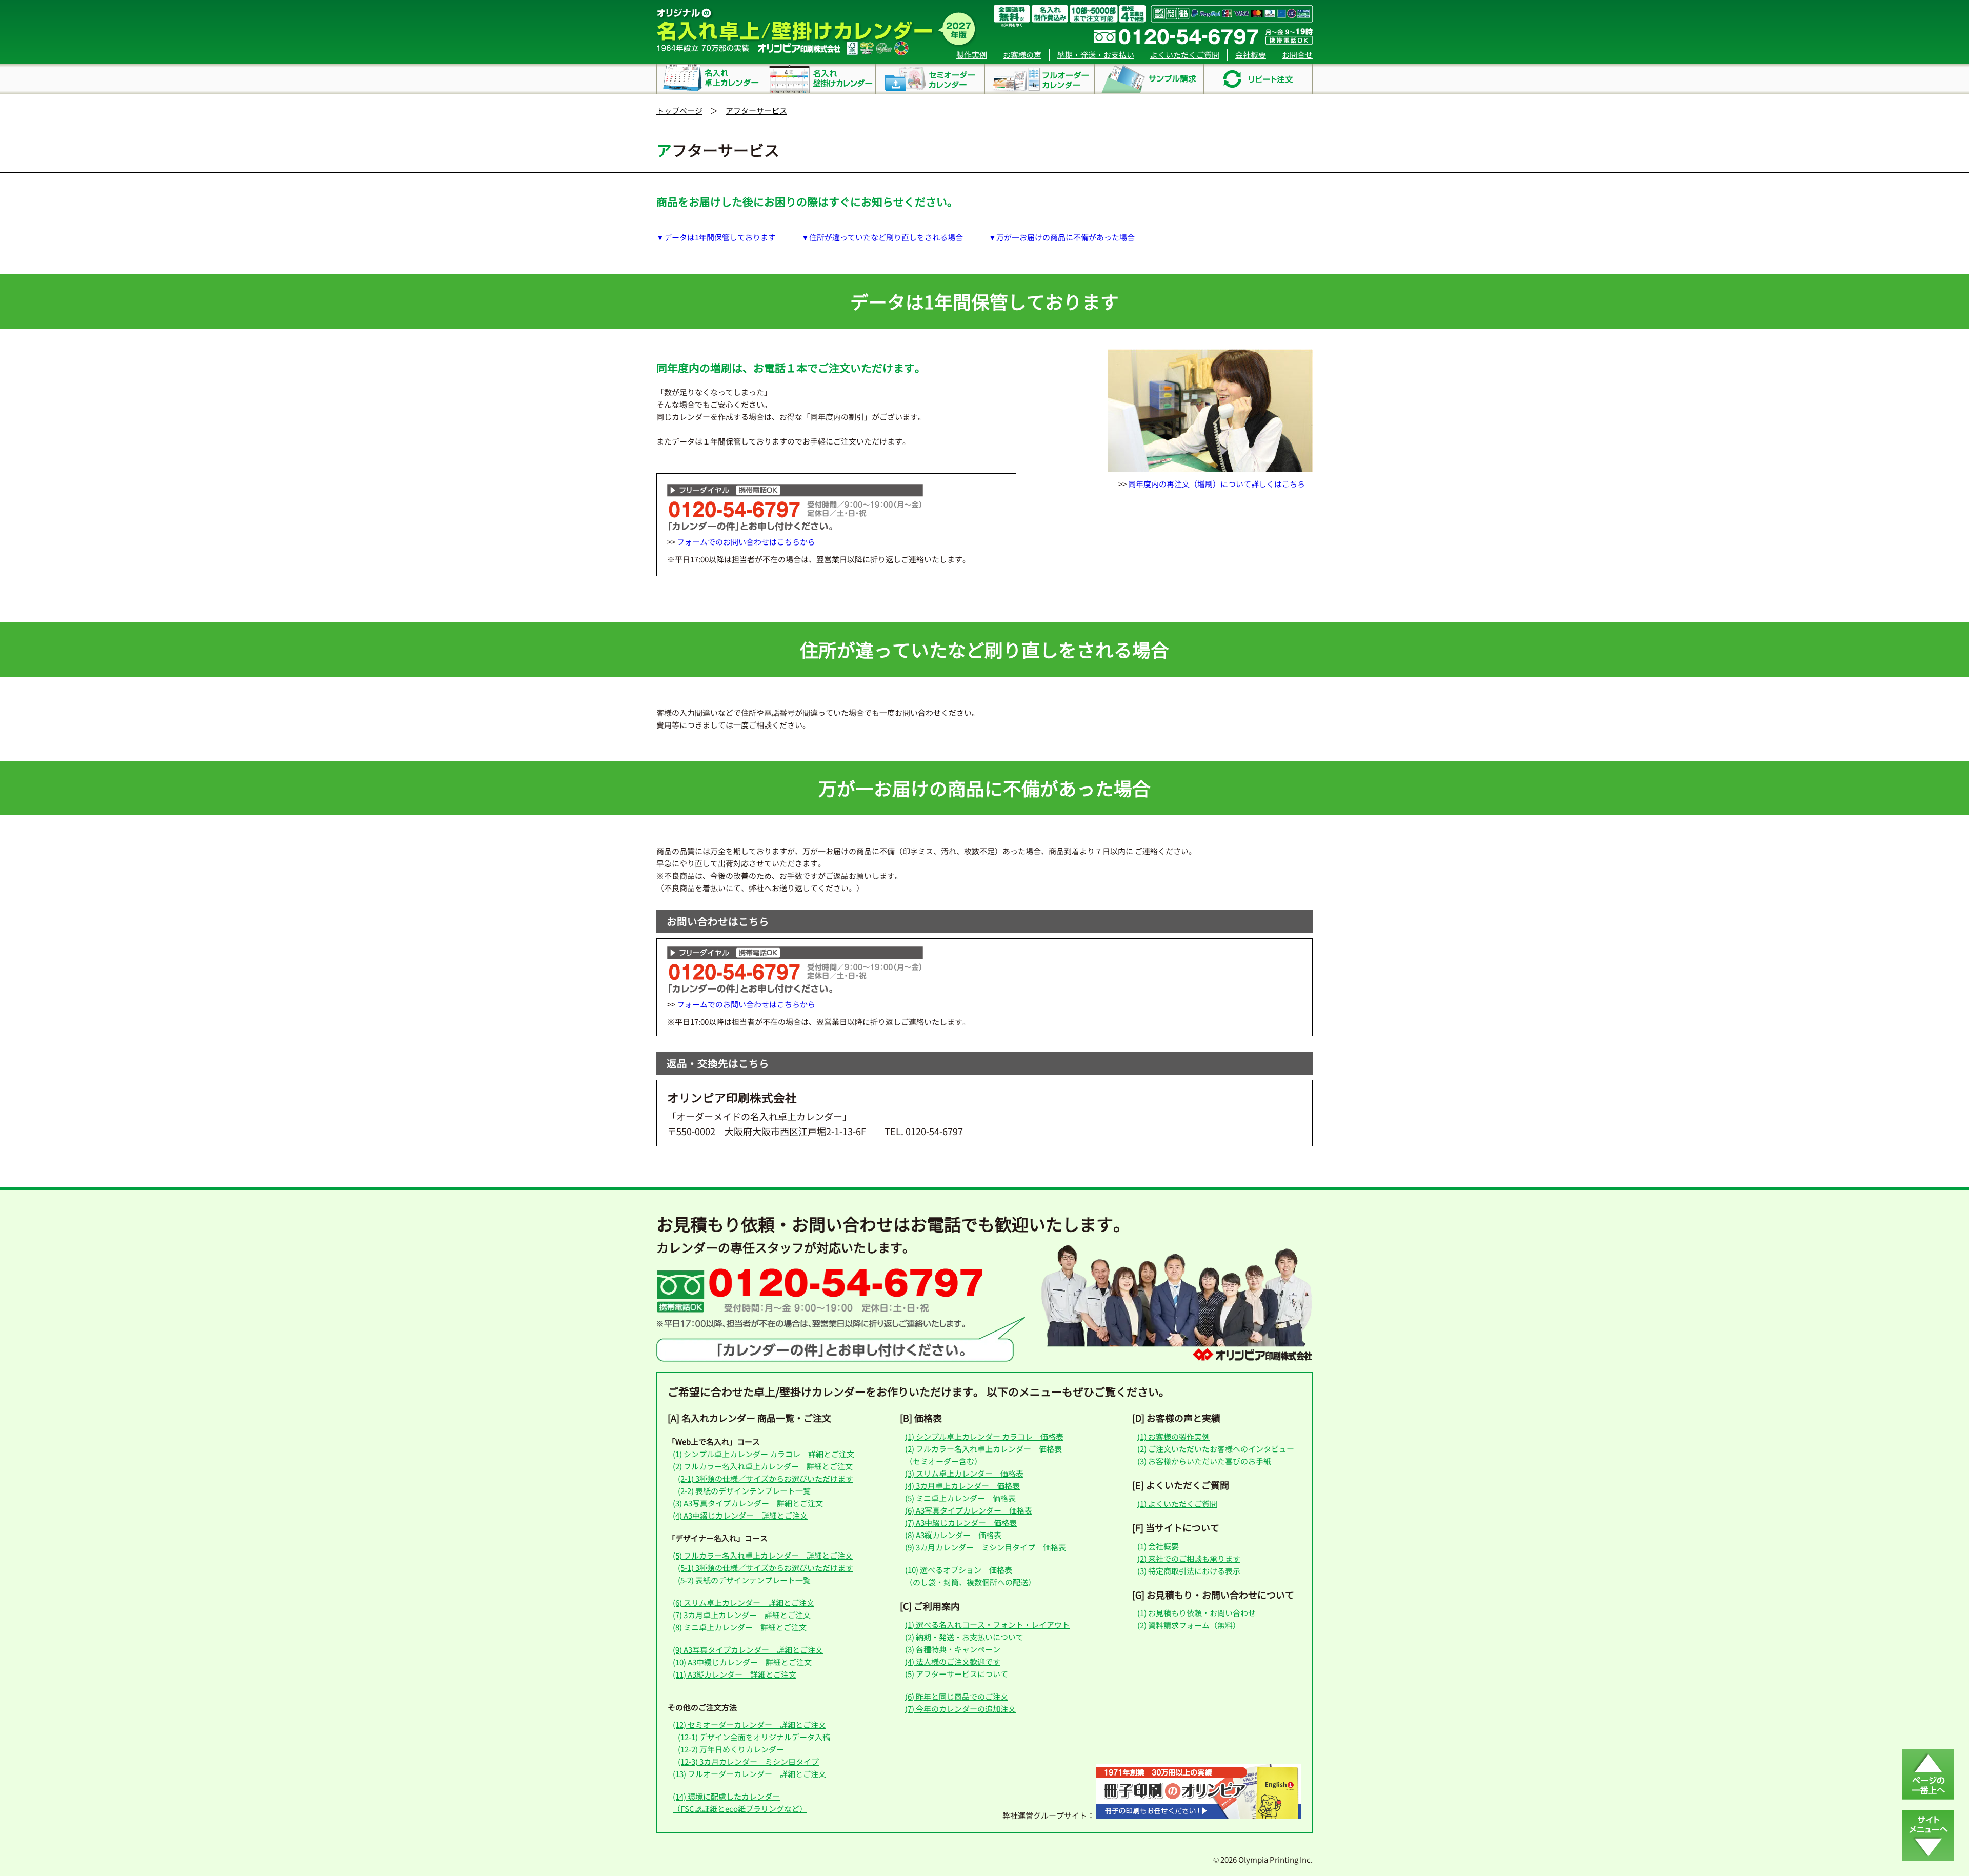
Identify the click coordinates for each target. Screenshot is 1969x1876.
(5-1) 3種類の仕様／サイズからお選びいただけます (766, 1568)
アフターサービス (756, 110)
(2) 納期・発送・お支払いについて (964, 1637)
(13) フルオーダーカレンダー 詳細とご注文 (749, 1774)
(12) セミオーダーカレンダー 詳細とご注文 (749, 1724)
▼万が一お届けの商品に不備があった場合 (1062, 237)
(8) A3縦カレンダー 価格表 (953, 1535)
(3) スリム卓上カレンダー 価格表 (964, 1473)
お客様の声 (1022, 55)
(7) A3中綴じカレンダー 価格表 (961, 1522)
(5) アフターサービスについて (957, 1674)
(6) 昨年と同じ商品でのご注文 (957, 1696)
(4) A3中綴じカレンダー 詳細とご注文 (740, 1515)
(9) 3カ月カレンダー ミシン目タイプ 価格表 (986, 1547)
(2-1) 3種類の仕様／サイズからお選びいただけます (766, 1478)
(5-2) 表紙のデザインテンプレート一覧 (744, 1580)
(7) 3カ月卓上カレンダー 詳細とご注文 (742, 1615)
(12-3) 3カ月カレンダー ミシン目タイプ (748, 1761)
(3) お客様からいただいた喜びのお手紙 (1204, 1461)
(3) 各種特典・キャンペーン (953, 1649)
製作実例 (972, 55)
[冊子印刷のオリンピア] (1199, 1815)
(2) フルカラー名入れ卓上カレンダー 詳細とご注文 (763, 1466)
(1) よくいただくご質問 (1177, 1504)
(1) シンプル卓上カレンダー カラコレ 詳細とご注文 (764, 1454)
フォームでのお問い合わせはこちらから (746, 542)
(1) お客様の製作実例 (1173, 1436)
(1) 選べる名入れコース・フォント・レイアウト (987, 1625)
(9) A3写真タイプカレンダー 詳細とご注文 (748, 1650)
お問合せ (1297, 55)
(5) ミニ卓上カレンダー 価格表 (960, 1498)
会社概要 (1251, 55)
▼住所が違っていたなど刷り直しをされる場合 (882, 237)
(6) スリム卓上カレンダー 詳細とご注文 (744, 1602)
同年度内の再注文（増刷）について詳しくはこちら (1217, 484)
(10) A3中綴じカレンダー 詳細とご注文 (742, 1662)
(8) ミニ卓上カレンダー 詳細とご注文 (740, 1627)
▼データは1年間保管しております (716, 237)
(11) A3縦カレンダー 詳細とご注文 (735, 1674)
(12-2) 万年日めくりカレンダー (731, 1749)
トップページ (679, 110)
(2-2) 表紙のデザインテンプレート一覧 (744, 1491)
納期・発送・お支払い (1096, 55)
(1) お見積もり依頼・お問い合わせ (1197, 1613)
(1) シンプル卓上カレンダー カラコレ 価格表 (984, 1436)
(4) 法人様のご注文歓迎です (953, 1661)
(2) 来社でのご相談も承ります (1189, 1558)
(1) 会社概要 (1158, 1546)
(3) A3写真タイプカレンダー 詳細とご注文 (748, 1503)
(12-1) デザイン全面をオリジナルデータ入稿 (754, 1737)
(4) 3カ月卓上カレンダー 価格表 (962, 1486)
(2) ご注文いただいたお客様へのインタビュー (1216, 1449)
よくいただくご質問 (1185, 55)
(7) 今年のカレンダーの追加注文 (960, 1709)
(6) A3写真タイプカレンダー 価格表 (969, 1510)
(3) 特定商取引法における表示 (1189, 1571)
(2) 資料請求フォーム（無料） (1189, 1625)
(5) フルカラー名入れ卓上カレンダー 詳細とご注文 (763, 1555)
